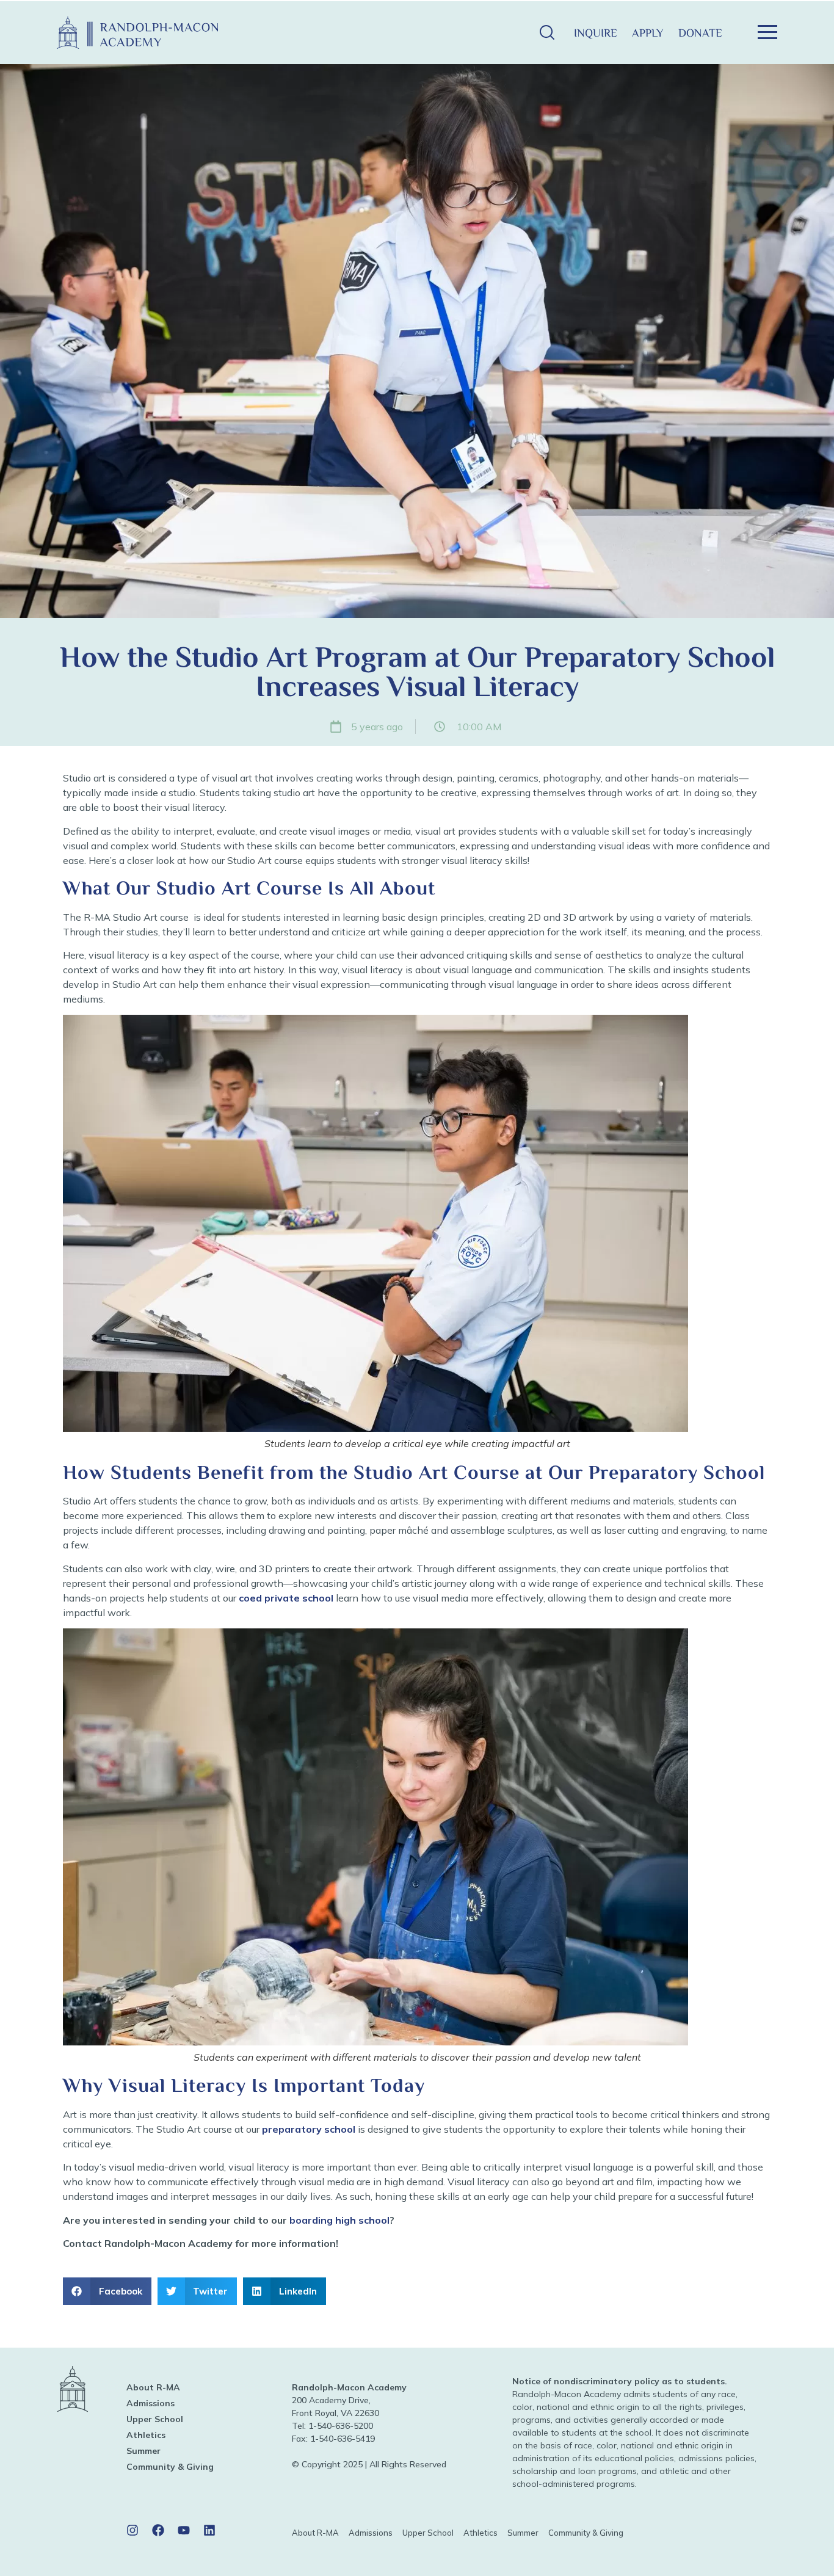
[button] (547, 33)
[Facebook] (158, 2530)
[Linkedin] (209, 2530)
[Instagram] (132, 2530)
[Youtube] (184, 2530)
